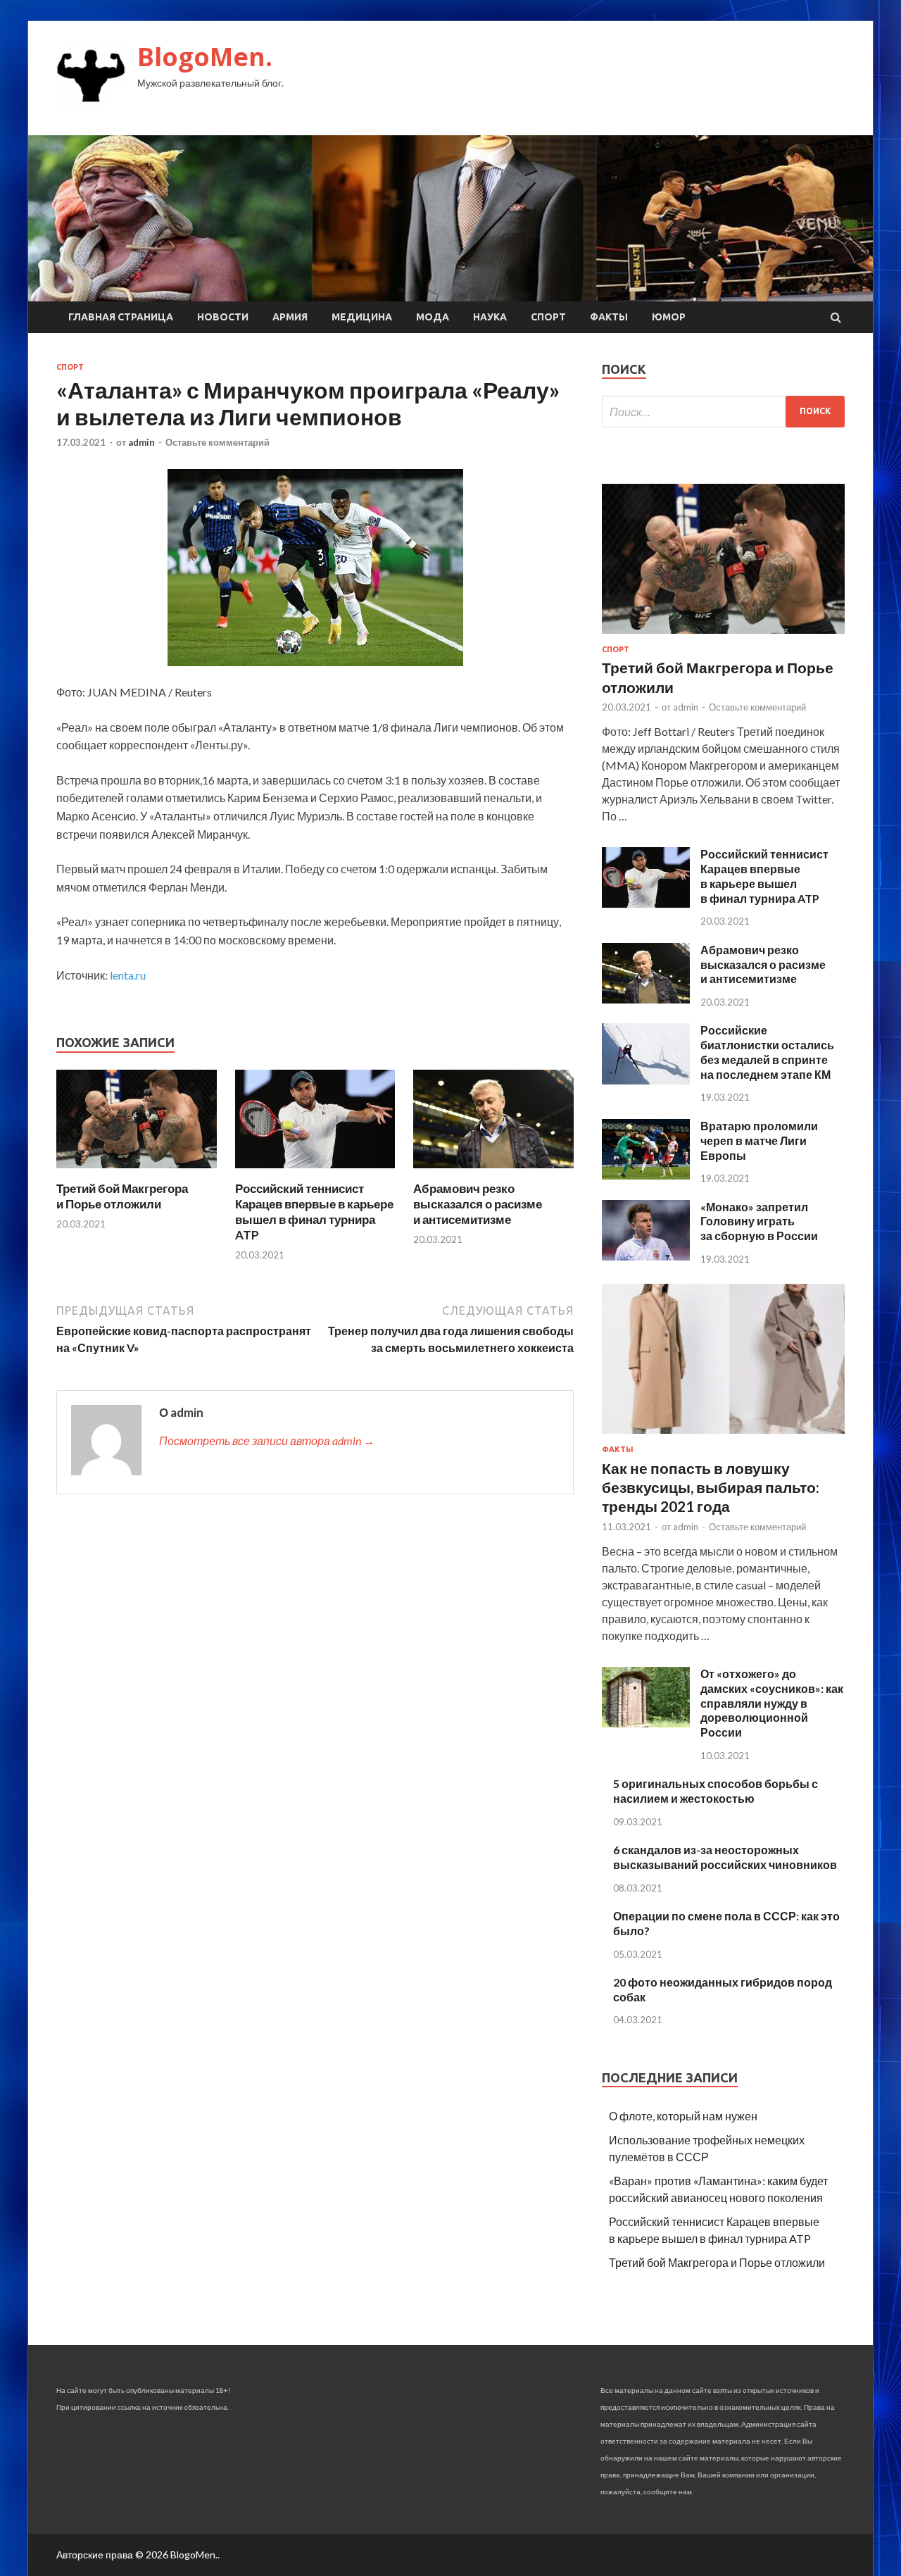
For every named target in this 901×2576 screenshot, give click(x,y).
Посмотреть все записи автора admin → (267, 1440)
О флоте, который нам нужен (683, 2116)
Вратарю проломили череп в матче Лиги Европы (759, 1140)
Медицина (362, 317)
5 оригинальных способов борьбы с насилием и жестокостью (716, 1791)
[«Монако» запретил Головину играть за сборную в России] (646, 1256)
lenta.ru (128, 975)
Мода (433, 317)
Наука (490, 317)
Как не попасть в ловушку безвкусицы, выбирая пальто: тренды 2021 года (711, 1487)
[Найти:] (723, 412)
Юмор (669, 317)
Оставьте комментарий (218, 442)
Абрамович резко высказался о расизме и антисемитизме (478, 1204)
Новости (223, 317)
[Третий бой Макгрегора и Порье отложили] (137, 1172)
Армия (290, 317)
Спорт (548, 317)
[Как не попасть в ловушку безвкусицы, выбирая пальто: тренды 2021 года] (723, 1436)
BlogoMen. (205, 57)
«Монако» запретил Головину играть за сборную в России (759, 1221)
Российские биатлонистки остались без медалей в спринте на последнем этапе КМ (767, 1052)
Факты (609, 317)
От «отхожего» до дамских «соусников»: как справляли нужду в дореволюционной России (772, 1703)
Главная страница (121, 317)
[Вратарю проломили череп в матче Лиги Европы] (646, 1175)
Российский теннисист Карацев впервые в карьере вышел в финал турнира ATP (314, 1212)
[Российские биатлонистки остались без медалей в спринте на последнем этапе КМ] (646, 1080)
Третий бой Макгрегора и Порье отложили (122, 1196)
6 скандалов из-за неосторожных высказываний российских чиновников (725, 1857)
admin (141, 442)
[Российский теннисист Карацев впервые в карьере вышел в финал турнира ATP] (315, 1172)
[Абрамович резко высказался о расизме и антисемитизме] (493, 1172)
